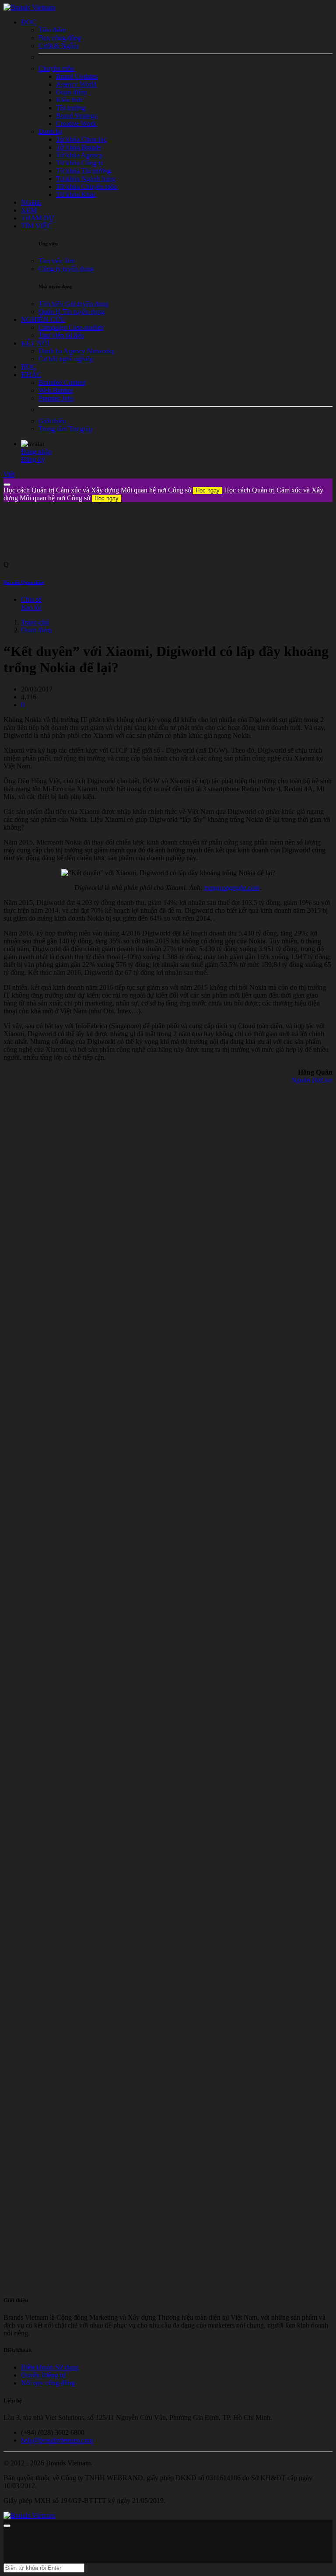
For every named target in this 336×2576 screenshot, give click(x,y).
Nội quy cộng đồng (48, 2383)
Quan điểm (36, 630)
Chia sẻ (31, 599)
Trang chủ (35, 622)
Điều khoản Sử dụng (50, 2367)
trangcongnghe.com (232, 888)
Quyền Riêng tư (43, 2375)
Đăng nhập (36, 452)
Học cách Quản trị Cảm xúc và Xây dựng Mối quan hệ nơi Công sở (112, 490)
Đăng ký (33, 459)
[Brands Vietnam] (29, 7)
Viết (9, 474)
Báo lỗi (31, 607)
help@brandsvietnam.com (57, 2440)
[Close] (7, 485)
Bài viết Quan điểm (24, 582)
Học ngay (208, 490)
